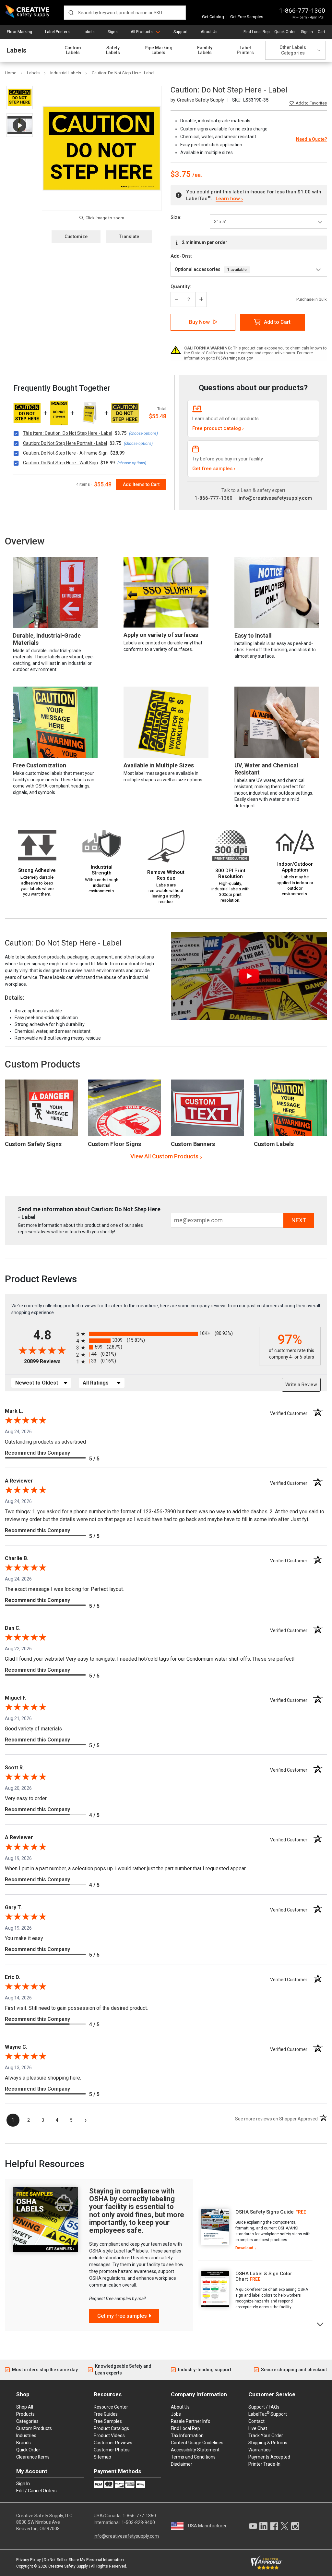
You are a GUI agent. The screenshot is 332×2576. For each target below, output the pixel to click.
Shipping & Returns (268, 2443)
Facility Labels (205, 50)
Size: (176, 217)
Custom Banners (193, 1144)
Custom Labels (73, 50)
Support (181, 32)
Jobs (176, 2414)
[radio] (166, 1334)
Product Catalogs (111, 2428)
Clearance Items (33, 2457)
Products (25, 2414)
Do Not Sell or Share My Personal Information (84, 2560)
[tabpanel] (255, 2230)
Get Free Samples (247, 17)
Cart (321, 32)
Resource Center (111, 2407)
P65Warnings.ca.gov (234, 358)
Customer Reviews (113, 2443)
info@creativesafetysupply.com (275, 498)
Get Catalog (213, 17)
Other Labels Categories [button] (293, 50)
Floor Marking (19, 32)
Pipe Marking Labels (159, 50)
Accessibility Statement (195, 2450)
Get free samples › (214, 469)
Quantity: (181, 287)
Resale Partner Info (191, 2421)
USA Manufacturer (207, 2526)
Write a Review (301, 1385)
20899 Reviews (48, 1361)
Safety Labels (113, 50)
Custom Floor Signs (114, 1144)
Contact (256, 2421)
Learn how (228, 199)
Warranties (260, 2450)
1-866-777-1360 (302, 11)
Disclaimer (182, 2464)
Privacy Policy (29, 2560)
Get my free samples (122, 2316)
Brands (24, 2443)
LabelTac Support (268, 2414)
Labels (89, 32)
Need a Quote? (312, 139)
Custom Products (42, 1064)
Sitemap (102, 2457)
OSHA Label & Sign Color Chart (264, 2276)
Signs (113, 32)
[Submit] (71, 13)
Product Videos (109, 2436)
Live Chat (258, 2428)
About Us (209, 32)
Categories (27, 2421)
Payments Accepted (269, 2457)
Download (244, 2248)
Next (320, 2324)
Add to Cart (277, 322)
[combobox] (125, 13)
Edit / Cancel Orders (36, 2491)
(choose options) (143, 433)
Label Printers (57, 32)
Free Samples (108, 2421)
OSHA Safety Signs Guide (265, 2212)
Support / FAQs (264, 2407)
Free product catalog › (218, 428)
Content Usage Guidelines (197, 2443)
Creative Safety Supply (68, 2566)
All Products (142, 32)
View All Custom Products (164, 1156)
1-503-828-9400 (138, 2522)
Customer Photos (112, 2450)
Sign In (307, 32)
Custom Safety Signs (33, 1144)
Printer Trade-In (264, 2464)
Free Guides (106, 2414)
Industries (26, 2436)
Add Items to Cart (141, 484)
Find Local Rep (256, 32)
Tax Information (187, 2436)
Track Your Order (266, 2436)
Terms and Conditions (193, 2457)
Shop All (25, 2407)
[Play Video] (20, 125)
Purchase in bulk (312, 299)
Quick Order (285, 32)
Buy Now (199, 322)
